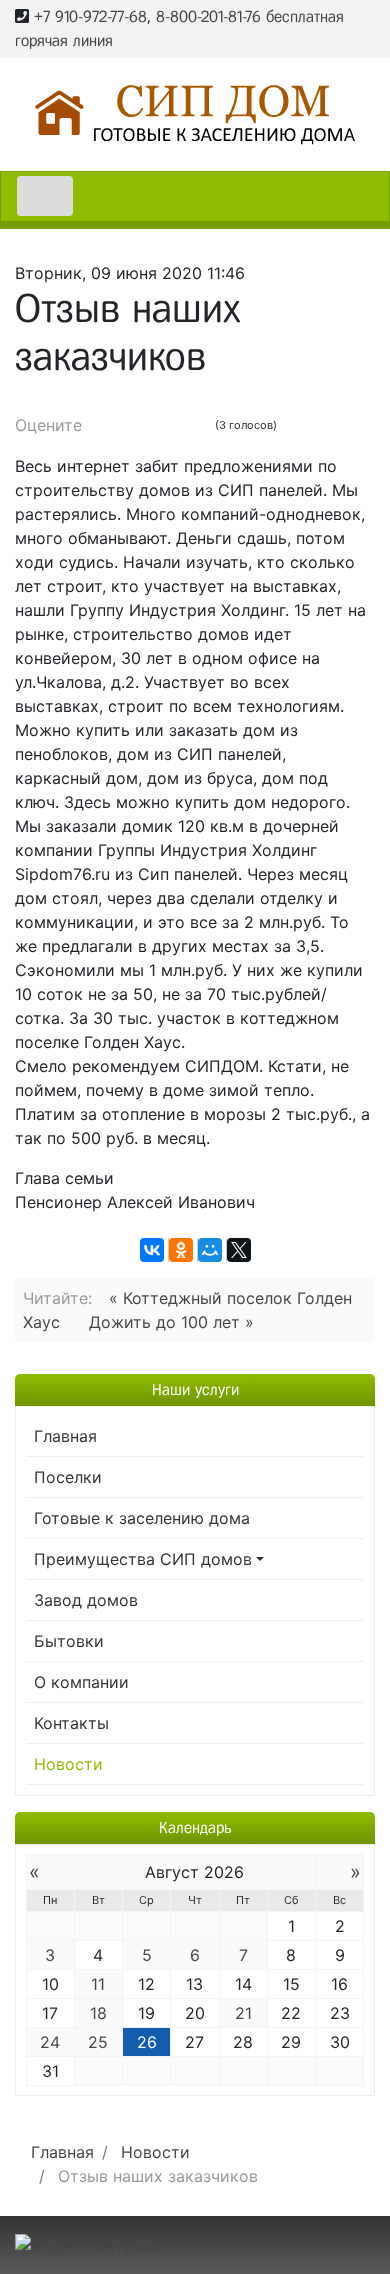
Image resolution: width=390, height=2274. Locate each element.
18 (98, 2013)
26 (147, 2042)
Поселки (68, 1477)
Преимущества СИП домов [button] (143, 1559)
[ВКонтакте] (152, 1250)
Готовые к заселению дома (142, 1518)
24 (50, 2042)
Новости (68, 1764)
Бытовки (69, 1641)
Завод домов (86, 1600)
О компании (81, 1682)
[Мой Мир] (210, 1250)
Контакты (71, 1723)
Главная (65, 1436)
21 (243, 2013)
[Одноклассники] (181, 1250)
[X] (239, 1250)
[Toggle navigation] (45, 196)
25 (98, 2042)
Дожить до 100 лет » (171, 1322)
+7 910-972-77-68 (90, 16)
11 (98, 1984)
